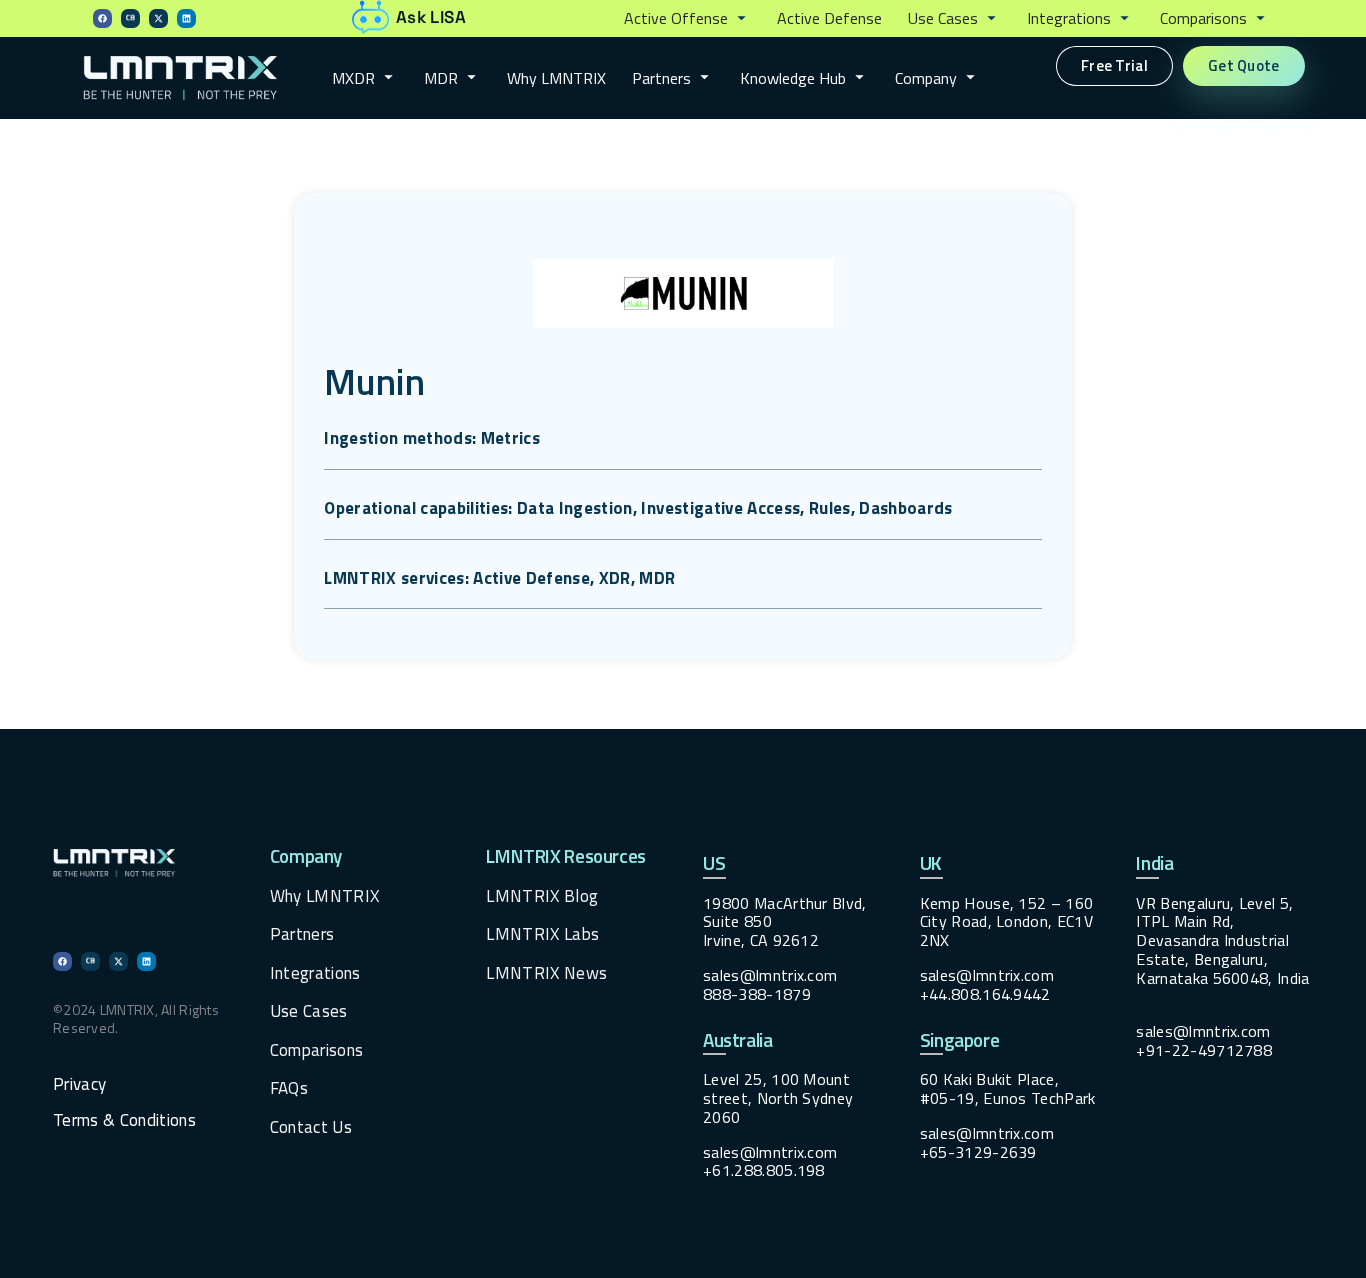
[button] (687, 19)
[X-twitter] (158, 18)
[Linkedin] (186, 18)
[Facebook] (102, 18)
